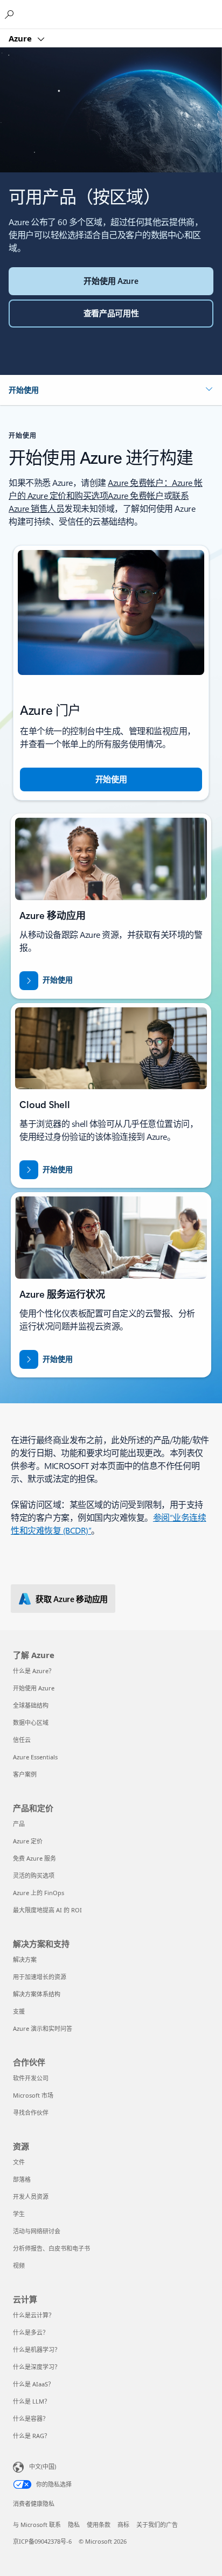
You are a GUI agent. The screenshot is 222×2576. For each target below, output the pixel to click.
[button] (111, 390)
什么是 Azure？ (34, 1671)
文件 (19, 2162)
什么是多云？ (31, 2332)
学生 (19, 2214)
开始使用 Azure (34, 1688)
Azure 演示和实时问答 (43, 2028)
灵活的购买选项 (34, 1875)
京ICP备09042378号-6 (42, 2541)
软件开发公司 (31, 2078)
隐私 (74, 2525)
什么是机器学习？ (37, 2349)
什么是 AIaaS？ (33, 2384)
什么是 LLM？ (32, 2401)
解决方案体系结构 (37, 1994)
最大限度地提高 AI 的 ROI (47, 1910)
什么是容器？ (31, 2418)
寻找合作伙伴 (31, 2112)
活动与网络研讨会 (37, 2231)
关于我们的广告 (157, 2525)
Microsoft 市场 (33, 2095)
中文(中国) (43, 2466)
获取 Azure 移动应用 (72, 1599)
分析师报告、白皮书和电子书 (51, 2248)
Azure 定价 (28, 1841)
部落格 (22, 2179)
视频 (19, 2265)
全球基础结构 (31, 1705)
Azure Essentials (35, 1757)
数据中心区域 (31, 1722)
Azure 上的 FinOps (39, 1893)
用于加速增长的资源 (40, 1977)
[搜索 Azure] (11, 14)
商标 (123, 2525)
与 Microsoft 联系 (37, 2525)
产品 (19, 1824)
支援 (19, 2011)
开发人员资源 (31, 2196)
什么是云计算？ (34, 2315)
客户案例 (25, 1774)
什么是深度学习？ (37, 2367)
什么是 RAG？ (32, 2436)
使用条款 (99, 2525)
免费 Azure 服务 (34, 1858)
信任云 (22, 1740)
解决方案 (25, 1959)
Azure (21, 38)
